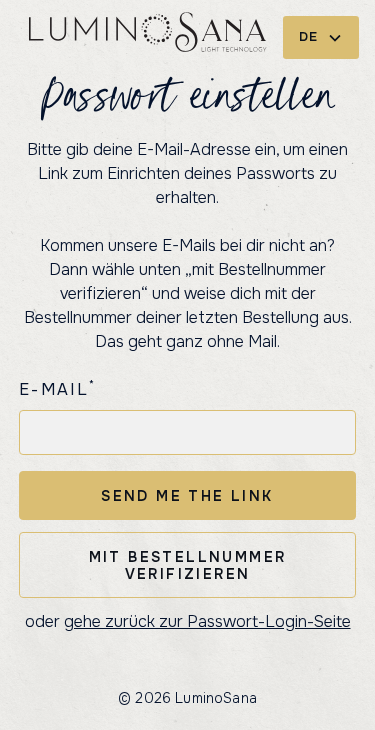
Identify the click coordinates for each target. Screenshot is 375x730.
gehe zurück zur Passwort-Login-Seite (207, 621)
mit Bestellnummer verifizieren (188, 565)
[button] (321, 37)
